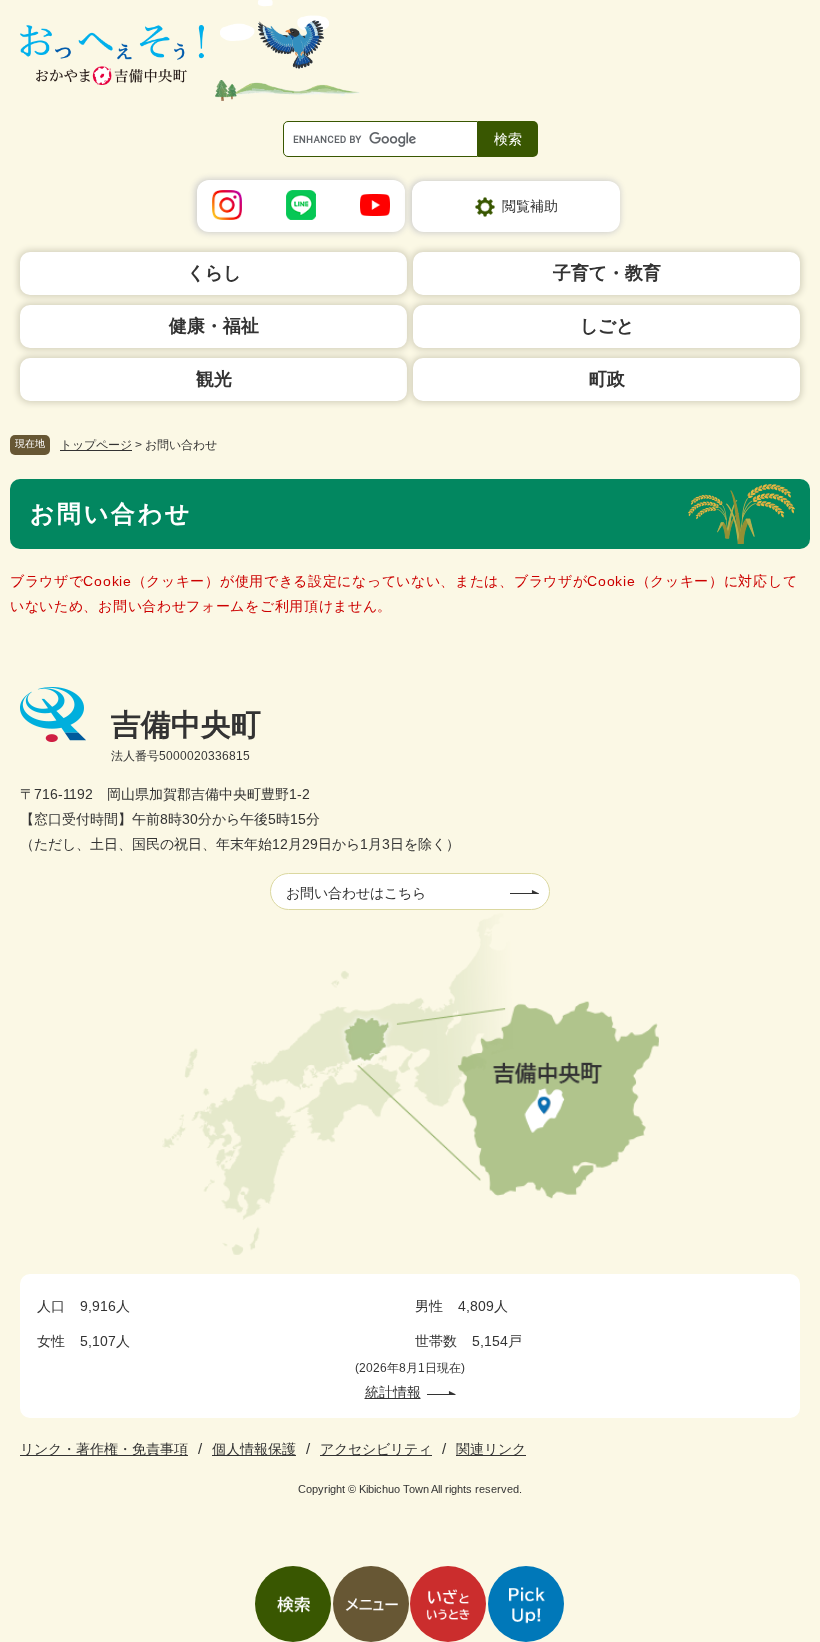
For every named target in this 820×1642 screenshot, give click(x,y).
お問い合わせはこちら (356, 893)
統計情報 (393, 1392)
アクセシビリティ (376, 1449)
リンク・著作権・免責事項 (104, 1449)
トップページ (96, 445)
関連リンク (491, 1449)
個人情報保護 (254, 1449)
